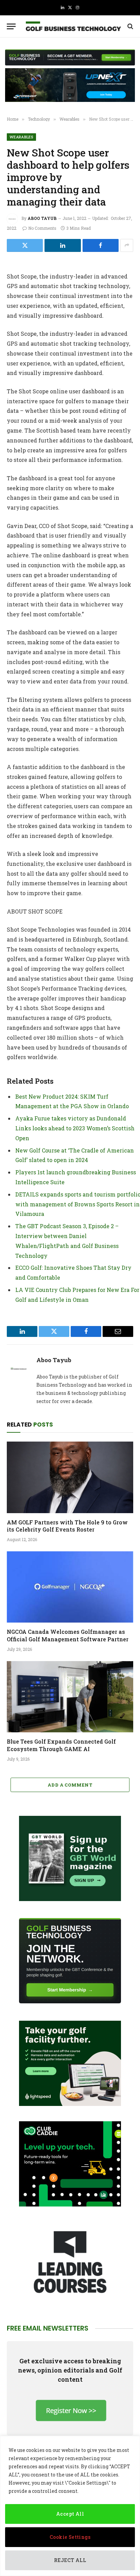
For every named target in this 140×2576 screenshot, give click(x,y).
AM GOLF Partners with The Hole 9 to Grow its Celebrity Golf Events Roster (67, 1526)
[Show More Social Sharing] (127, 245)
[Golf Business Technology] (73, 26)
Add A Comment (70, 1785)
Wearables (21, 137)
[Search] (130, 26)
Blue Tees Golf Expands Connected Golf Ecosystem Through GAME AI (61, 1745)
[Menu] (11, 26)
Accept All (70, 2514)
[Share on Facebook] (101, 245)
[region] (70, 2506)
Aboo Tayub (42, 218)
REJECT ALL (70, 2560)
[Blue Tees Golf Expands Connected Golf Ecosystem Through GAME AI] (70, 1697)
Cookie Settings (70, 2537)
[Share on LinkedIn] (63, 245)
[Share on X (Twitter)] (25, 245)
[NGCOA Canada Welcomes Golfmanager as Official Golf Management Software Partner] (70, 1587)
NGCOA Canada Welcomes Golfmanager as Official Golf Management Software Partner (68, 1635)
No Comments (42, 228)
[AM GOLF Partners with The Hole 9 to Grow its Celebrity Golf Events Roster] (70, 1477)
